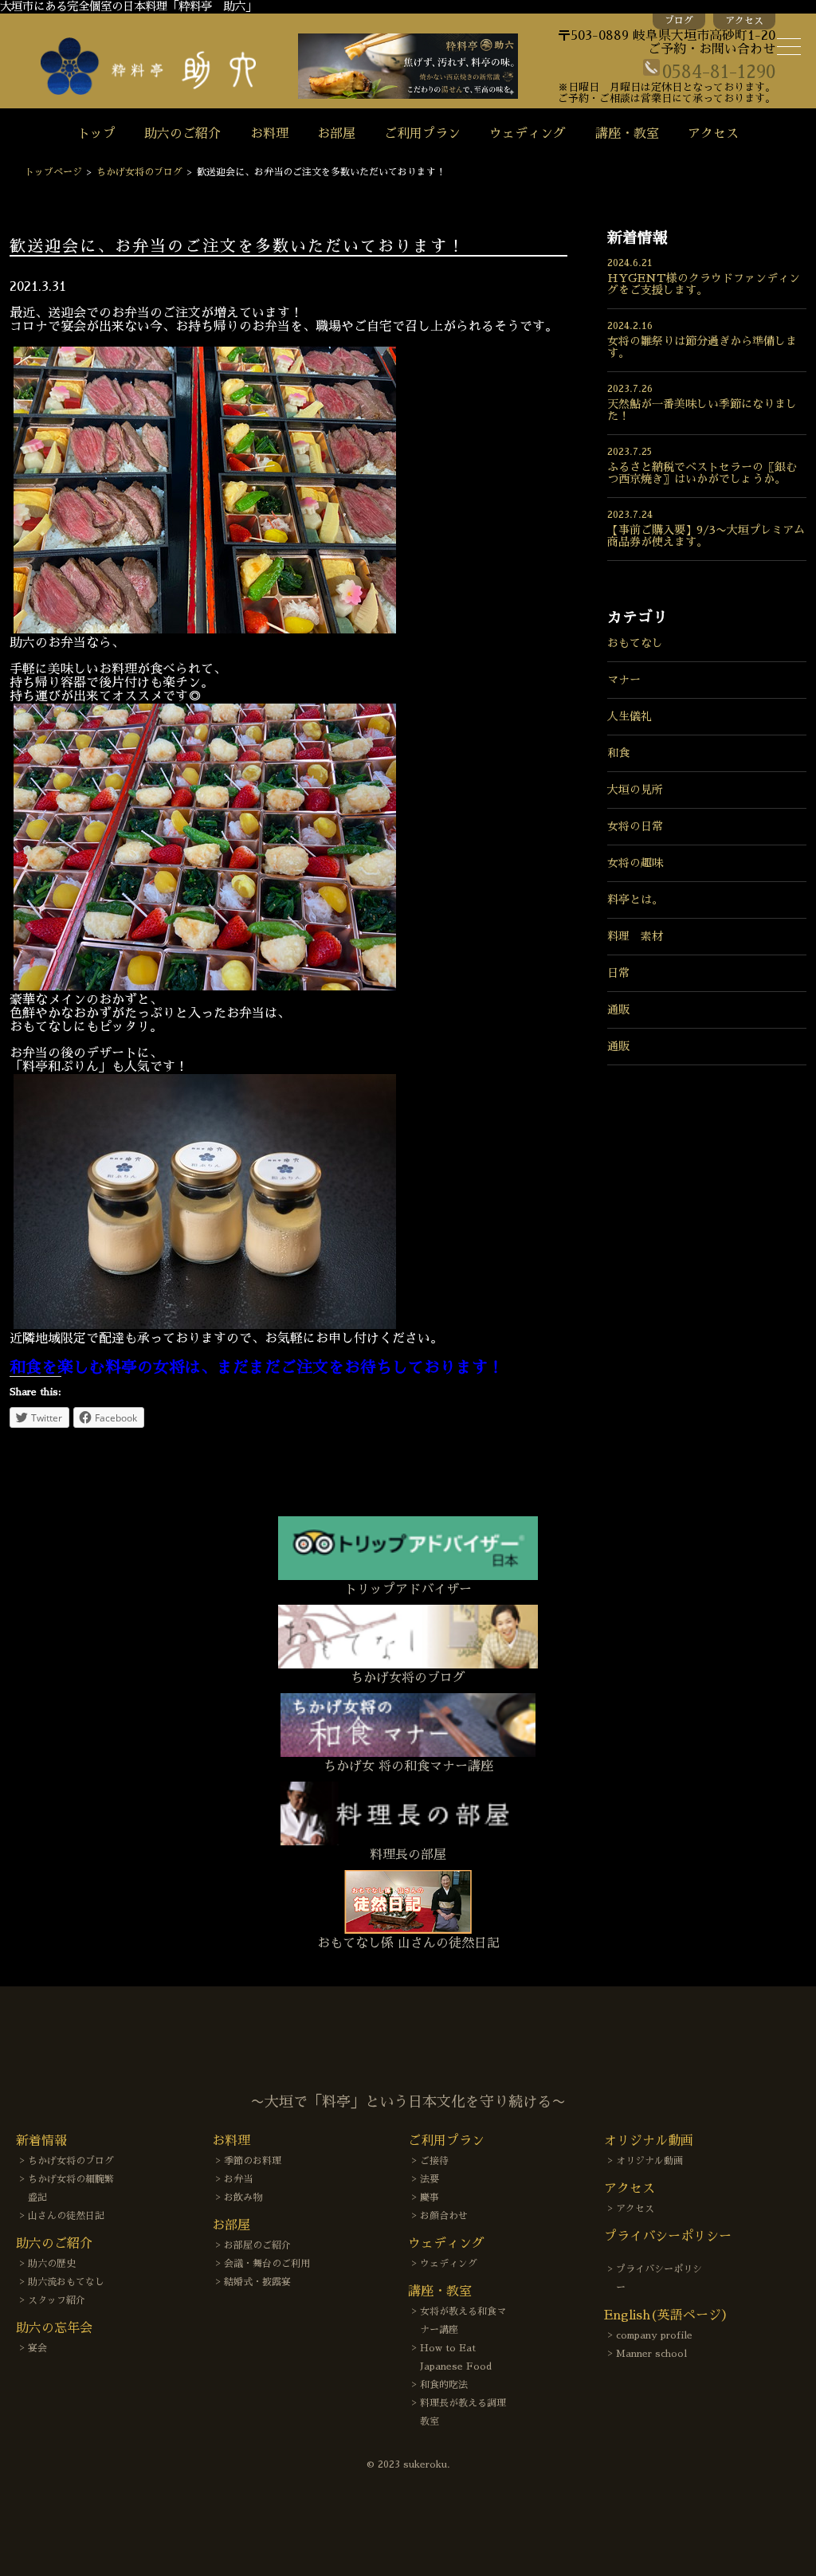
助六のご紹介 (182, 134)
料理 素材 (635, 936)
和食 (618, 753)
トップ (96, 134)
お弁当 (238, 2179)
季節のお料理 (253, 2161)
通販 (618, 1010)
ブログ (679, 21)
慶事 (430, 2198)
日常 (618, 973)
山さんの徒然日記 (66, 2216)
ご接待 (434, 2161)
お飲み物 (243, 2198)
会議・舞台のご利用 (267, 2264)
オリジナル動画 (649, 2161)
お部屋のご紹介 (257, 2245)
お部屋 (336, 134)
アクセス (744, 21)
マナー (624, 680)
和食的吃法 (444, 2385)
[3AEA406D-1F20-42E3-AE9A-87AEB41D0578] (205, 1325)
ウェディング (528, 134)
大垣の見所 (635, 790)
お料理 (269, 134)
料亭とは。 (635, 900)
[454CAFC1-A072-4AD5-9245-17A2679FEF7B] (205, 629)
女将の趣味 (635, 863)
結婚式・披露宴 (257, 2282)
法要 (430, 2179)
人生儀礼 (630, 716)
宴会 (37, 2348)
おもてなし (635, 643)
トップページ (53, 172)
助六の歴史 (52, 2264)
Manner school (651, 2354)
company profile (654, 2335)
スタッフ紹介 (57, 2300)
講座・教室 (627, 134)
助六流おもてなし (66, 2282)
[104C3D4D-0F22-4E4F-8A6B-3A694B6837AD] (205, 986)
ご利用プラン (422, 134)
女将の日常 (635, 826)
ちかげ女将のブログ (139, 172)
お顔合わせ (444, 2216)
